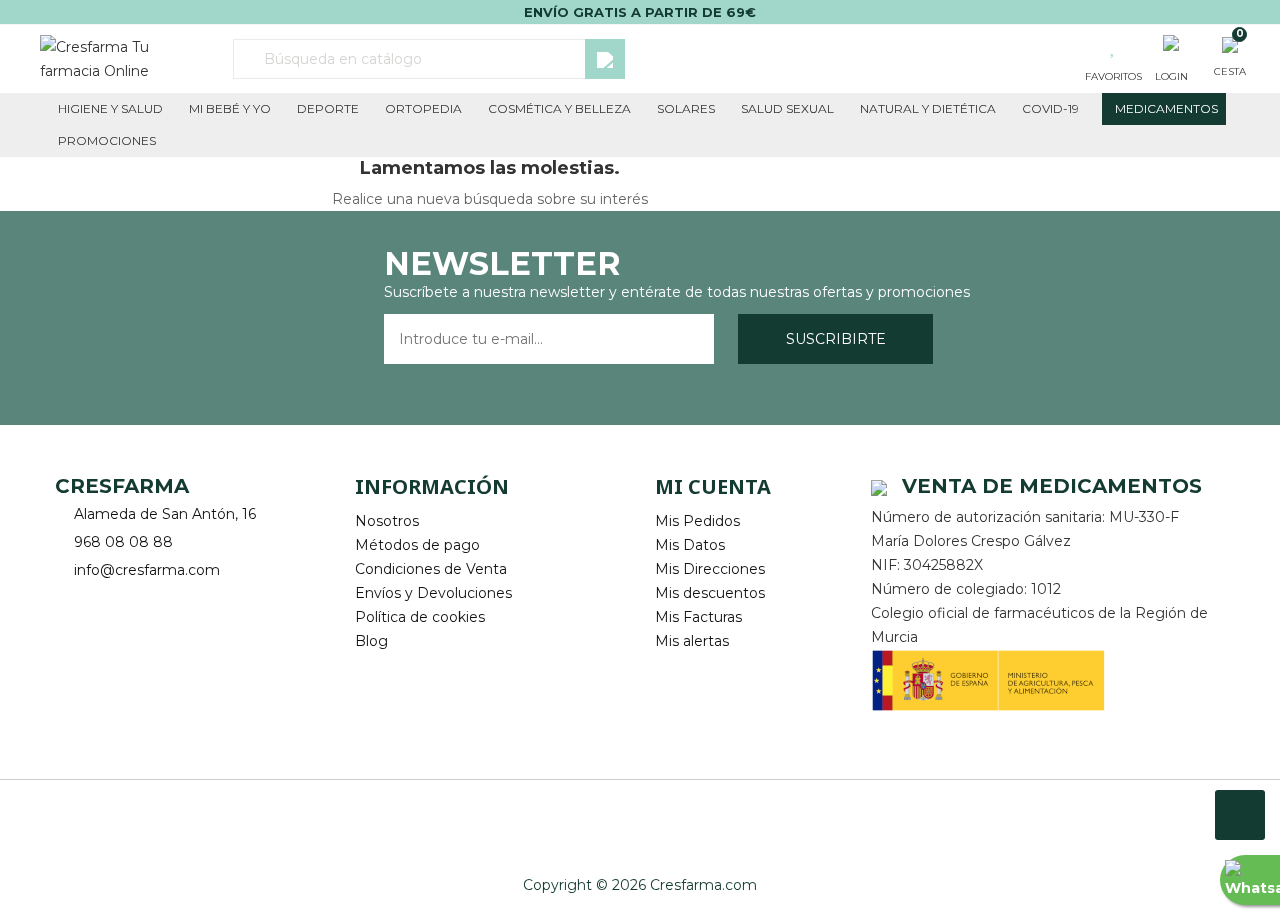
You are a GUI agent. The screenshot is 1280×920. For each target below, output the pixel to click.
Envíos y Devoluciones (433, 593)
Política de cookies (420, 617)
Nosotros (387, 521)
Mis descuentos (710, 593)
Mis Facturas (698, 617)
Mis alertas (692, 641)
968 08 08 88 (123, 542)
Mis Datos (690, 545)
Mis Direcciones (710, 569)
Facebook (72, 601)
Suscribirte (836, 339)
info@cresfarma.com (147, 570)
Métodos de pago (417, 545)
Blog (371, 641)
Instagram (127, 601)
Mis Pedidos (697, 521)
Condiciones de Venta (431, 569)
